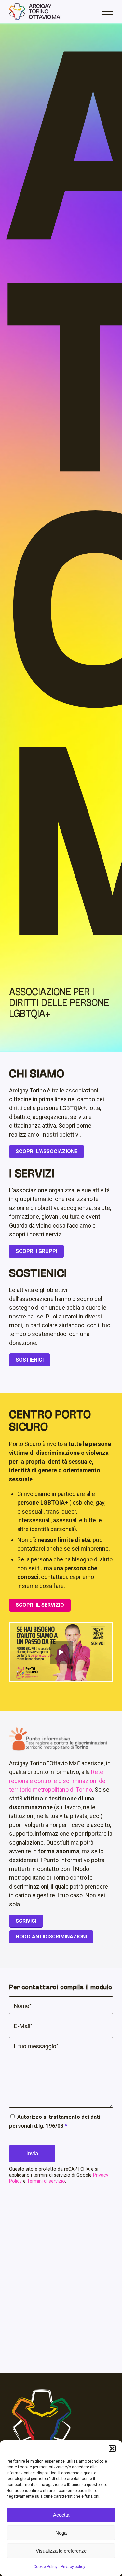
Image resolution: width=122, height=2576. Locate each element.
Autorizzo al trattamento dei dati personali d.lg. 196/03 (55, 2121)
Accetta (61, 2515)
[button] (112, 2448)
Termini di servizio (46, 2181)
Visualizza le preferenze (61, 2551)
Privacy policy (73, 2567)
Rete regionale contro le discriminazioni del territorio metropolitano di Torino (58, 1781)
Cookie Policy (46, 2567)
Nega (61, 2533)
